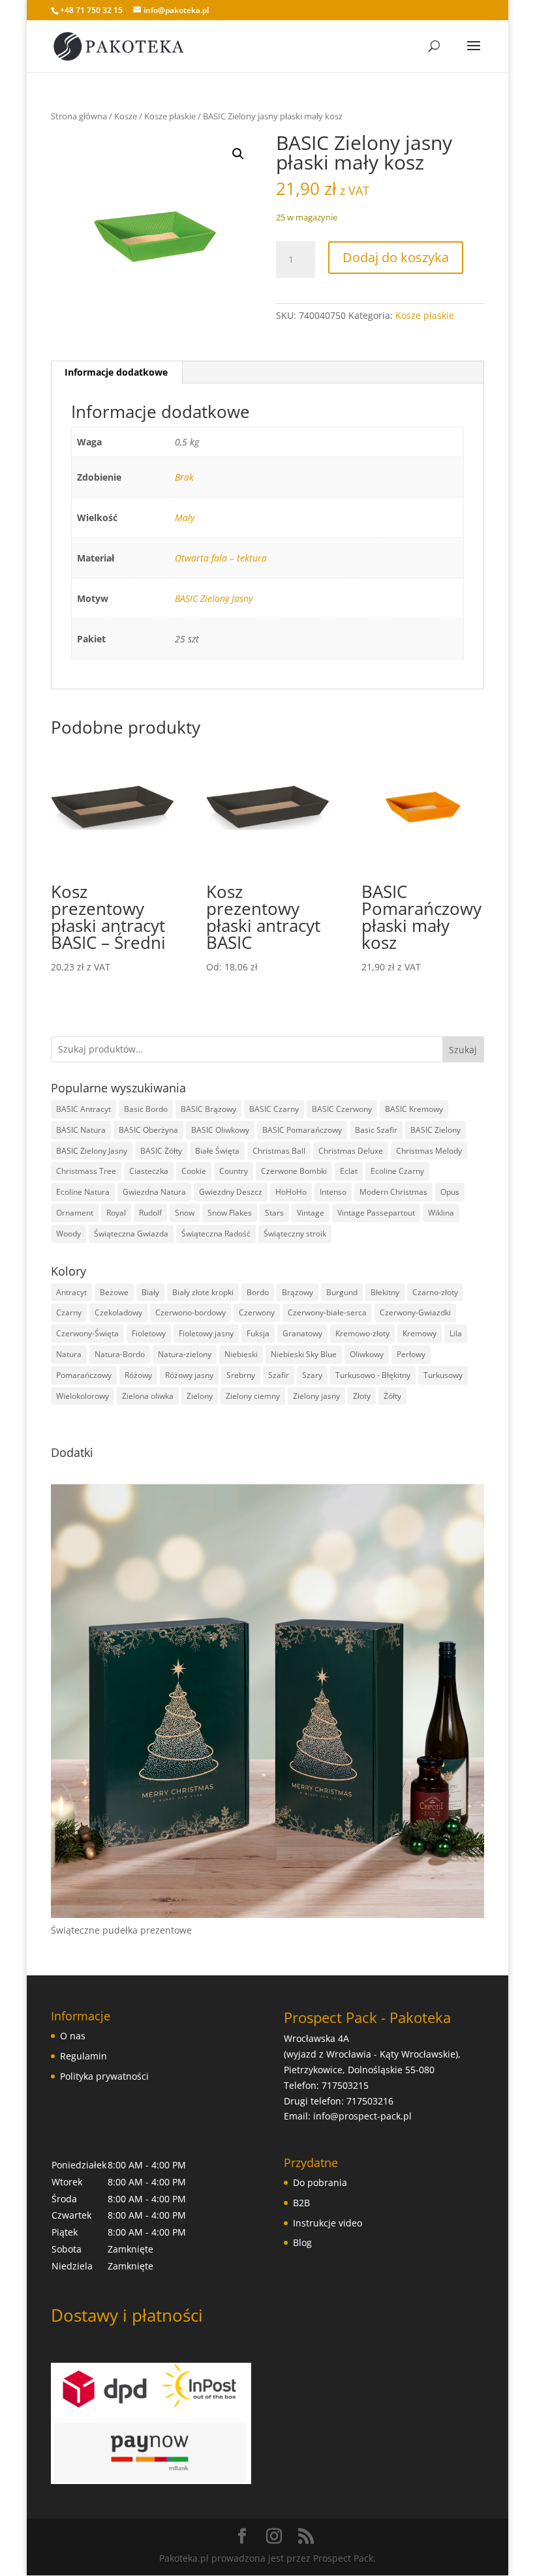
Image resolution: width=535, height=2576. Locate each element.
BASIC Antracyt (84, 1109)
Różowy (138, 1375)
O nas (73, 2036)
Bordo (258, 1292)
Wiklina (441, 1213)
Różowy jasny (189, 1375)
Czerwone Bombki (294, 1171)
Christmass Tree (86, 1171)
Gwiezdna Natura (154, 1192)
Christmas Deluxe (351, 1151)
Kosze (126, 116)
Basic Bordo (146, 1109)
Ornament (75, 1213)
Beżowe (114, 1292)
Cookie (194, 1171)
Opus (450, 1192)
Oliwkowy (367, 1354)
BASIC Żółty (161, 1151)
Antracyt (71, 1292)
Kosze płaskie (170, 116)
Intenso (333, 1192)
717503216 (370, 2101)
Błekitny (385, 1292)
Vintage (311, 1213)
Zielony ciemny (253, 1396)
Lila (456, 1333)
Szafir (279, 1375)
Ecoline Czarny (397, 1171)
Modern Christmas (393, 1192)
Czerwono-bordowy (191, 1312)
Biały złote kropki (203, 1292)
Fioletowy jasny (206, 1333)
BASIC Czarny (274, 1109)
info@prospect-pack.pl (362, 2116)
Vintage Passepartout (376, 1213)
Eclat (349, 1171)
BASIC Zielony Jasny (214, 598)
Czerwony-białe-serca (327, 1312)
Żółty (392, 1396)
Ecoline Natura (83, 1192)
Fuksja (258, 1333)
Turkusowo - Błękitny (373, 1375)
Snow (185, 1213)
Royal (116, 1213)
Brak (184, 477)
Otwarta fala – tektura (221, 558)
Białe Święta (217, 1151)
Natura (69, 1354)
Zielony (200, 1396)
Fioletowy (149, 1333)
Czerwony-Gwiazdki (415, 1312)
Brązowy (298, 1292)
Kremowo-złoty (362, 1333)
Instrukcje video (328, 2223)
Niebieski (241, 1354)
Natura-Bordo (120, 1354)
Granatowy (302, 1333)
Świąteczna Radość (216, 1234)
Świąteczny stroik (295, 1234)
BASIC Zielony (436, 1130)
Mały (185, 517)
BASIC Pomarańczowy (302, 1130)
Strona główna (79, 116)
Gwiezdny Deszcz (231, 1192)
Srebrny (241, 1375)
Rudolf (150, 1213)
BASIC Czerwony (342, 1109)
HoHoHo (291, 1192)
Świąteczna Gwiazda (131, 1234)
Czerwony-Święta (87, 1333)
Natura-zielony (185, 1354)
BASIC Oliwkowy (220, 1130)
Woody (69, 1234)
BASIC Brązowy (208, 1109)
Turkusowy (443, 1375)
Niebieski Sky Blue (304, 1354)
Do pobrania (320, 2182)
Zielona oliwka (148, 1396)
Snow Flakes (230, 1213)
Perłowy (411, 1354)
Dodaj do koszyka (396, 257)
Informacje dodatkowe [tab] (116, 372)
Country (234, 1171)
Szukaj (463, 1050)
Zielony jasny (316, 1396)
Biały (150, 1292)
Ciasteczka (149, 1171)
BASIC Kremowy (414, 1109)
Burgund (342, 1292)
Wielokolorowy (83, 1396)
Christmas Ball (279, 1151)
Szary (312, 1375)
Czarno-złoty (435, 1292)
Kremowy (420, 1333)
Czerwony (257, 1312)
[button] (238, 154)
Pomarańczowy (84, 1375)
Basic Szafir (376, 1130)
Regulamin (84, 2056)
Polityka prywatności (104, 2076)
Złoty (362, 1396)
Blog (302, 2242)
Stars (274, 1213)
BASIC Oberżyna (148, 1130)
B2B (301, 2203)
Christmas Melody (429, 1151)
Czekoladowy (118, 1312)
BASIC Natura (81, 1130)
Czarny (69, 1312)
